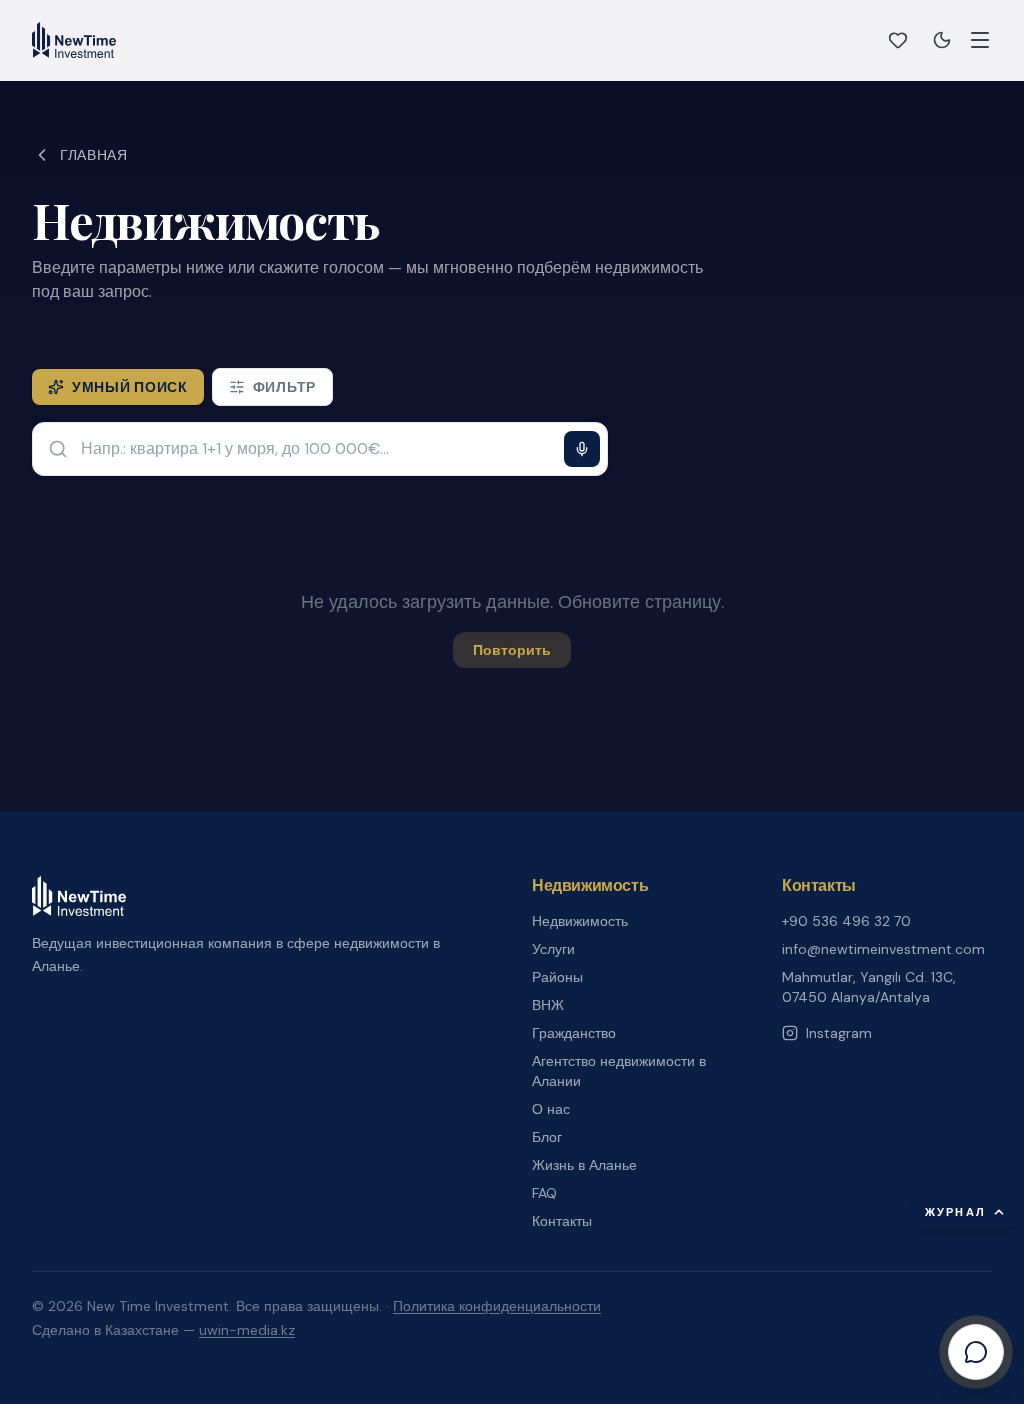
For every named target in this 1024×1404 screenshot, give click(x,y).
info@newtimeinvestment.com (883, 949)
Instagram (839, 1033)
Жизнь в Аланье (584, 1165)
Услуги (553, 949)
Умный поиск (130, 387)
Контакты (562, 1221)
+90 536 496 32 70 (846, 921)
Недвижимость (580, 921)
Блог (547, 1137)
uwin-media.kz (247, 1330)
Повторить (512, 650)
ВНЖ (548, 1005)
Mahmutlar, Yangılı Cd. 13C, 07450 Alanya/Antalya (869, 987)
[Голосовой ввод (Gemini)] (582, 449)
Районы (557, 977)
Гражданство (574, 1033)
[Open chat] (976, 1352)
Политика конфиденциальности (497, 1306)
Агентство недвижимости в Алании (619, 1071)
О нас (551, 1109)
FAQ (544, 1193)
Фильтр (284, 387)
